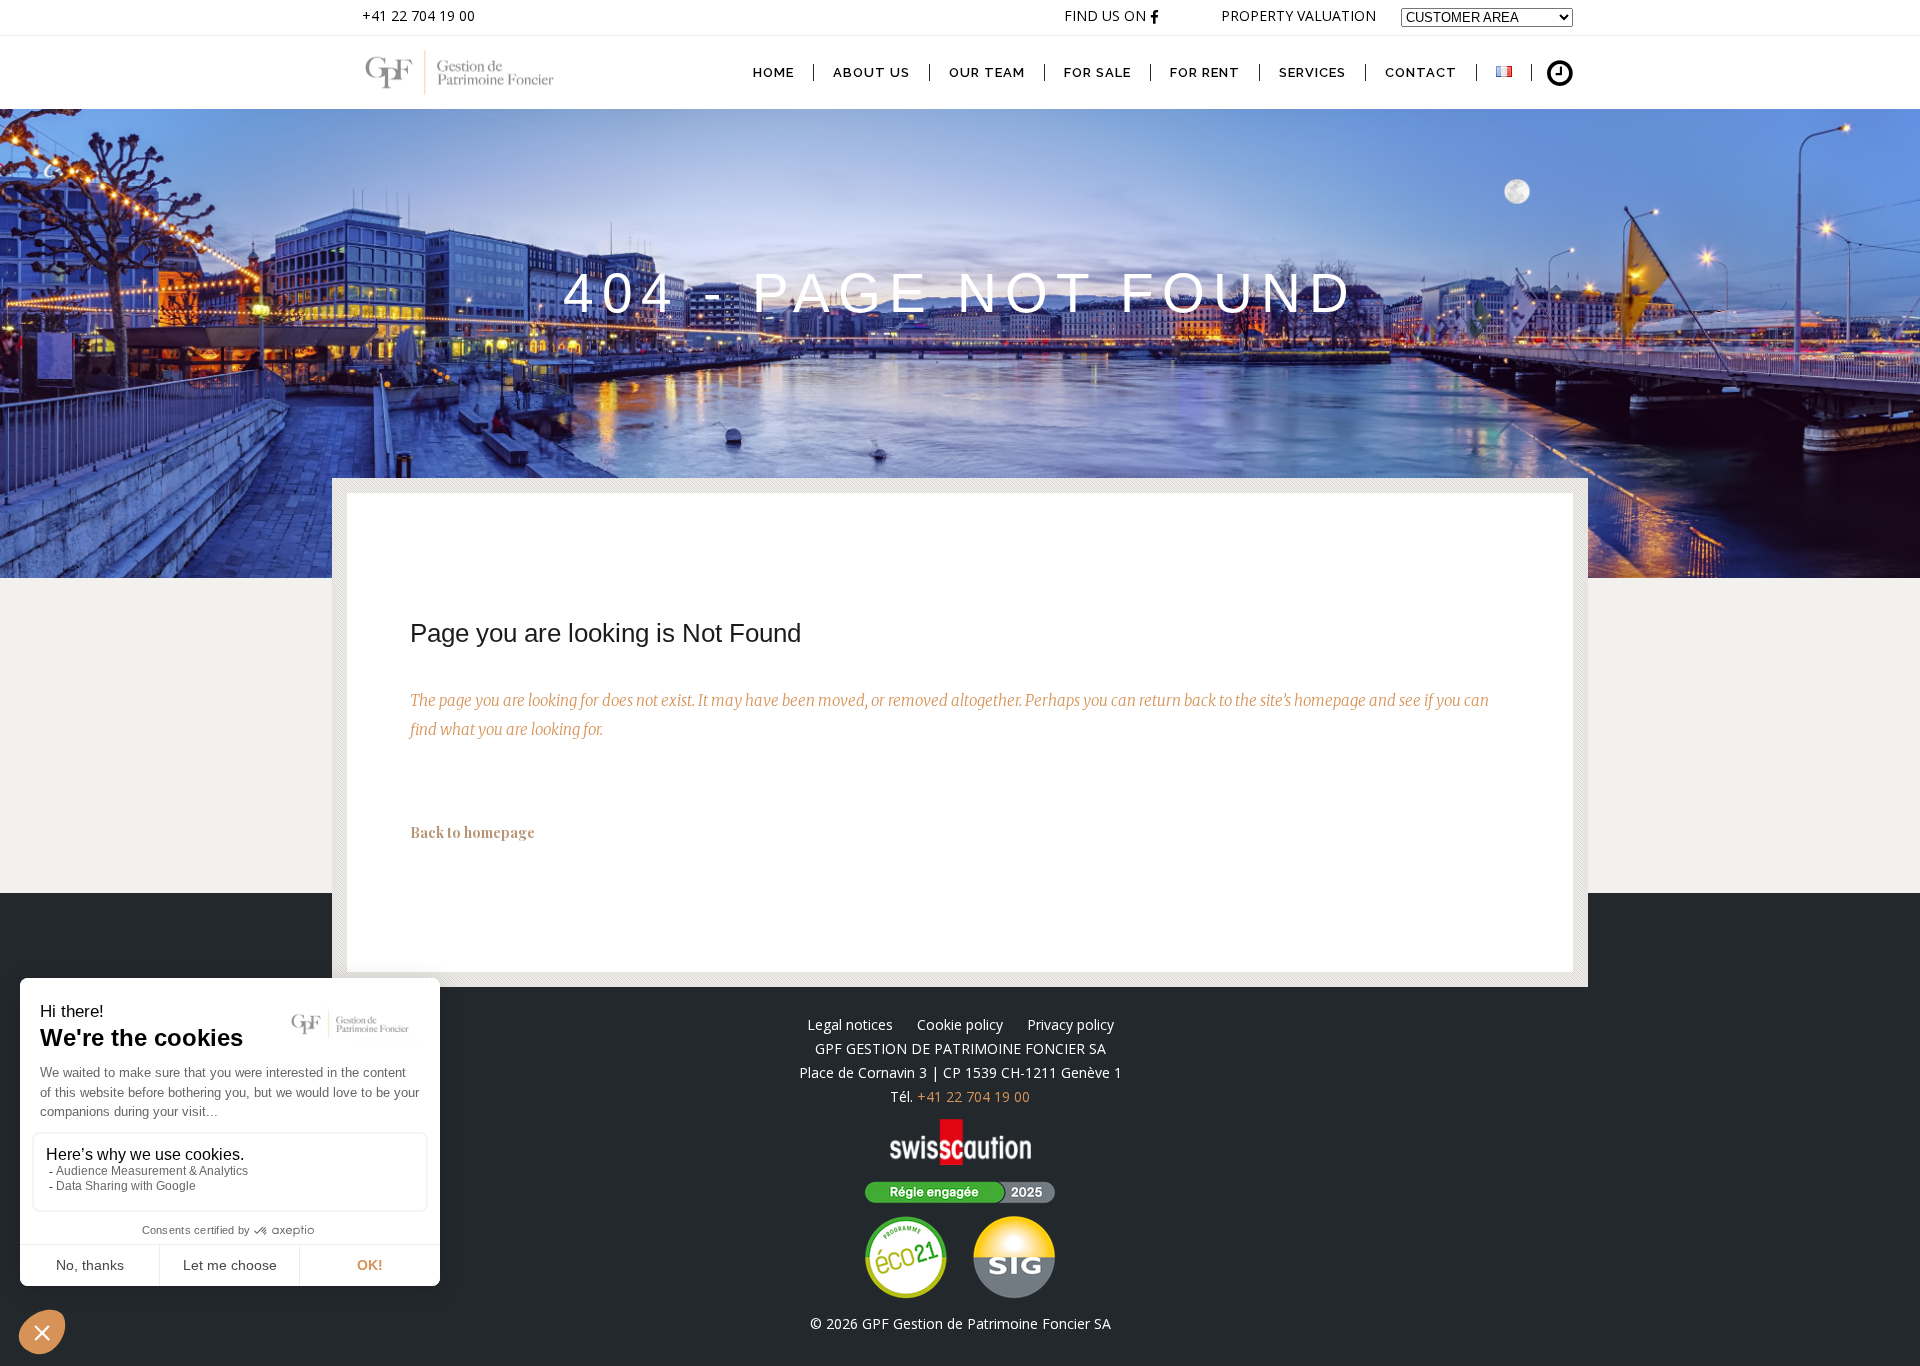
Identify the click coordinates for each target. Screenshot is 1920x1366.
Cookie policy (960, 1024)
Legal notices (850, 1024)
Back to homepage (472, 832)
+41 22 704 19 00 (418, 15)
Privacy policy (1070, 1024)
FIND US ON (1107, 15)
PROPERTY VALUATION (1298, 15)
